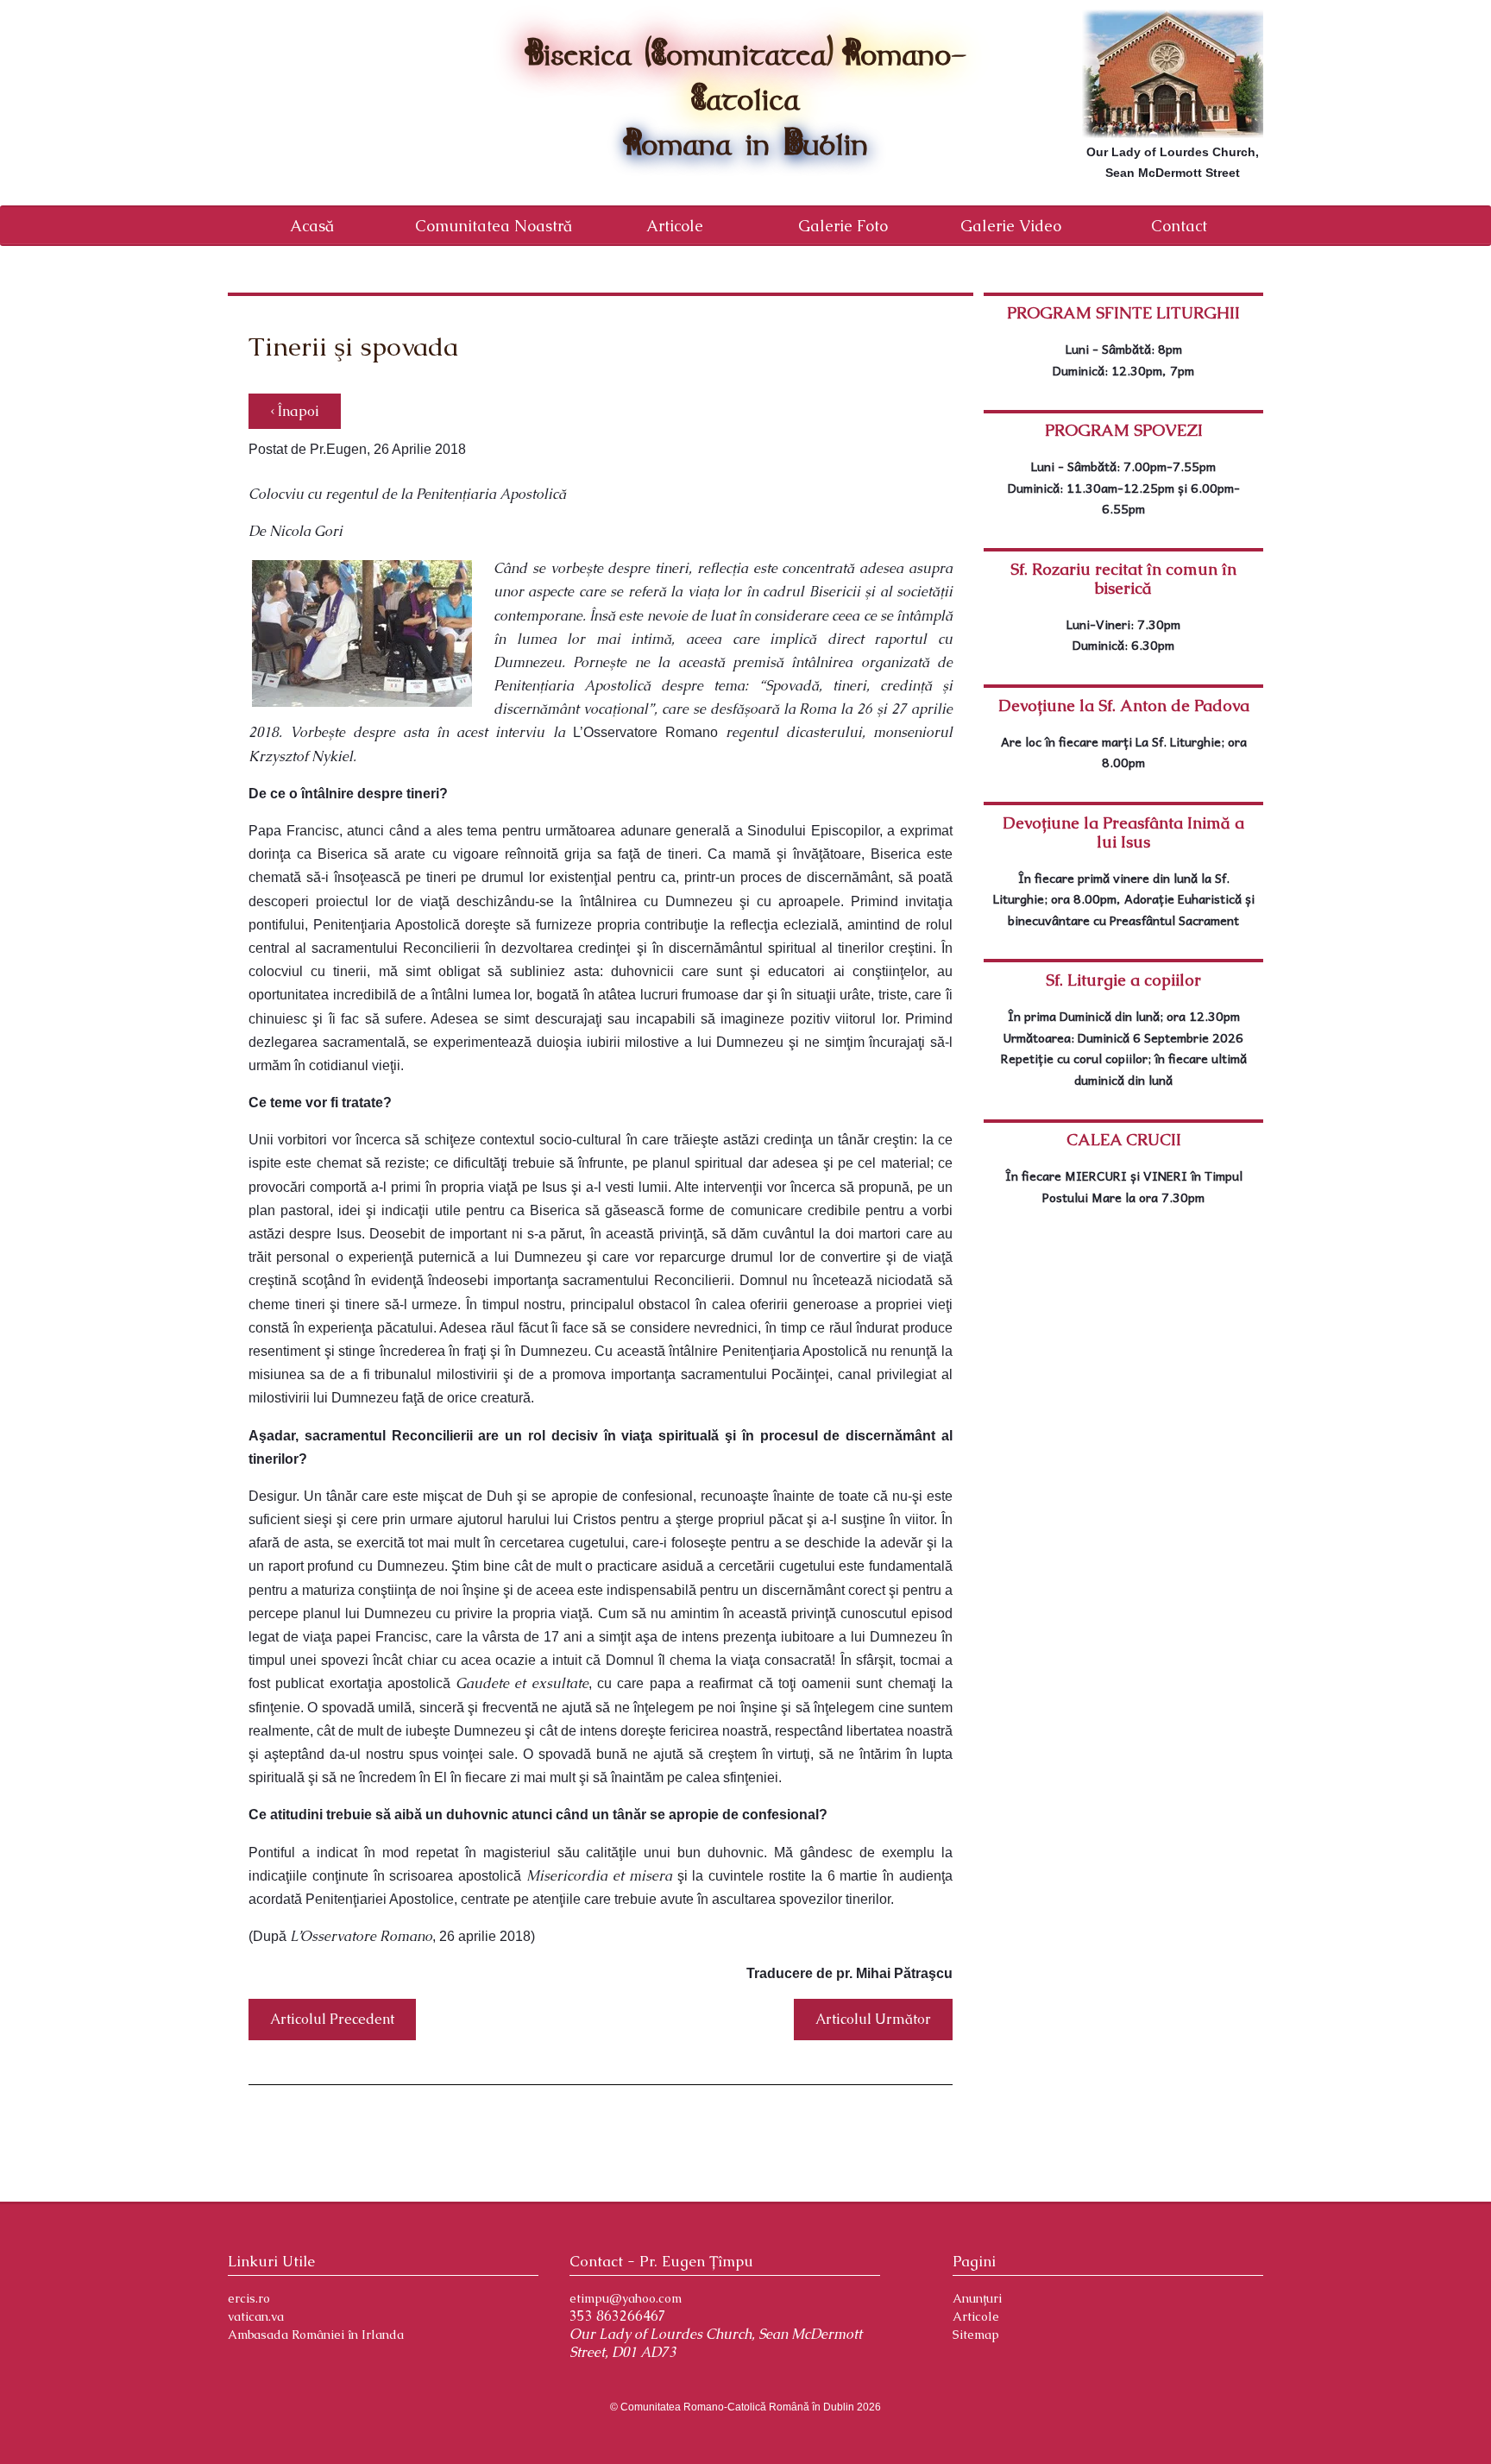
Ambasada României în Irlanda (316, 2335)
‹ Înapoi (295, 411)
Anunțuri (977, 2298)
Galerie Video (1011, 226)
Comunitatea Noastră (494, 226)
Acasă (312, 226)
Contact (1179, 226)
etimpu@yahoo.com (626, 2298)
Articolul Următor (873, 2019)
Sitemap (976, 2335)
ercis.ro (249, 2298)
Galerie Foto (843, 226)
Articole (675, 226)
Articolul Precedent (332, 2019)
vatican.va (256, 2316)
